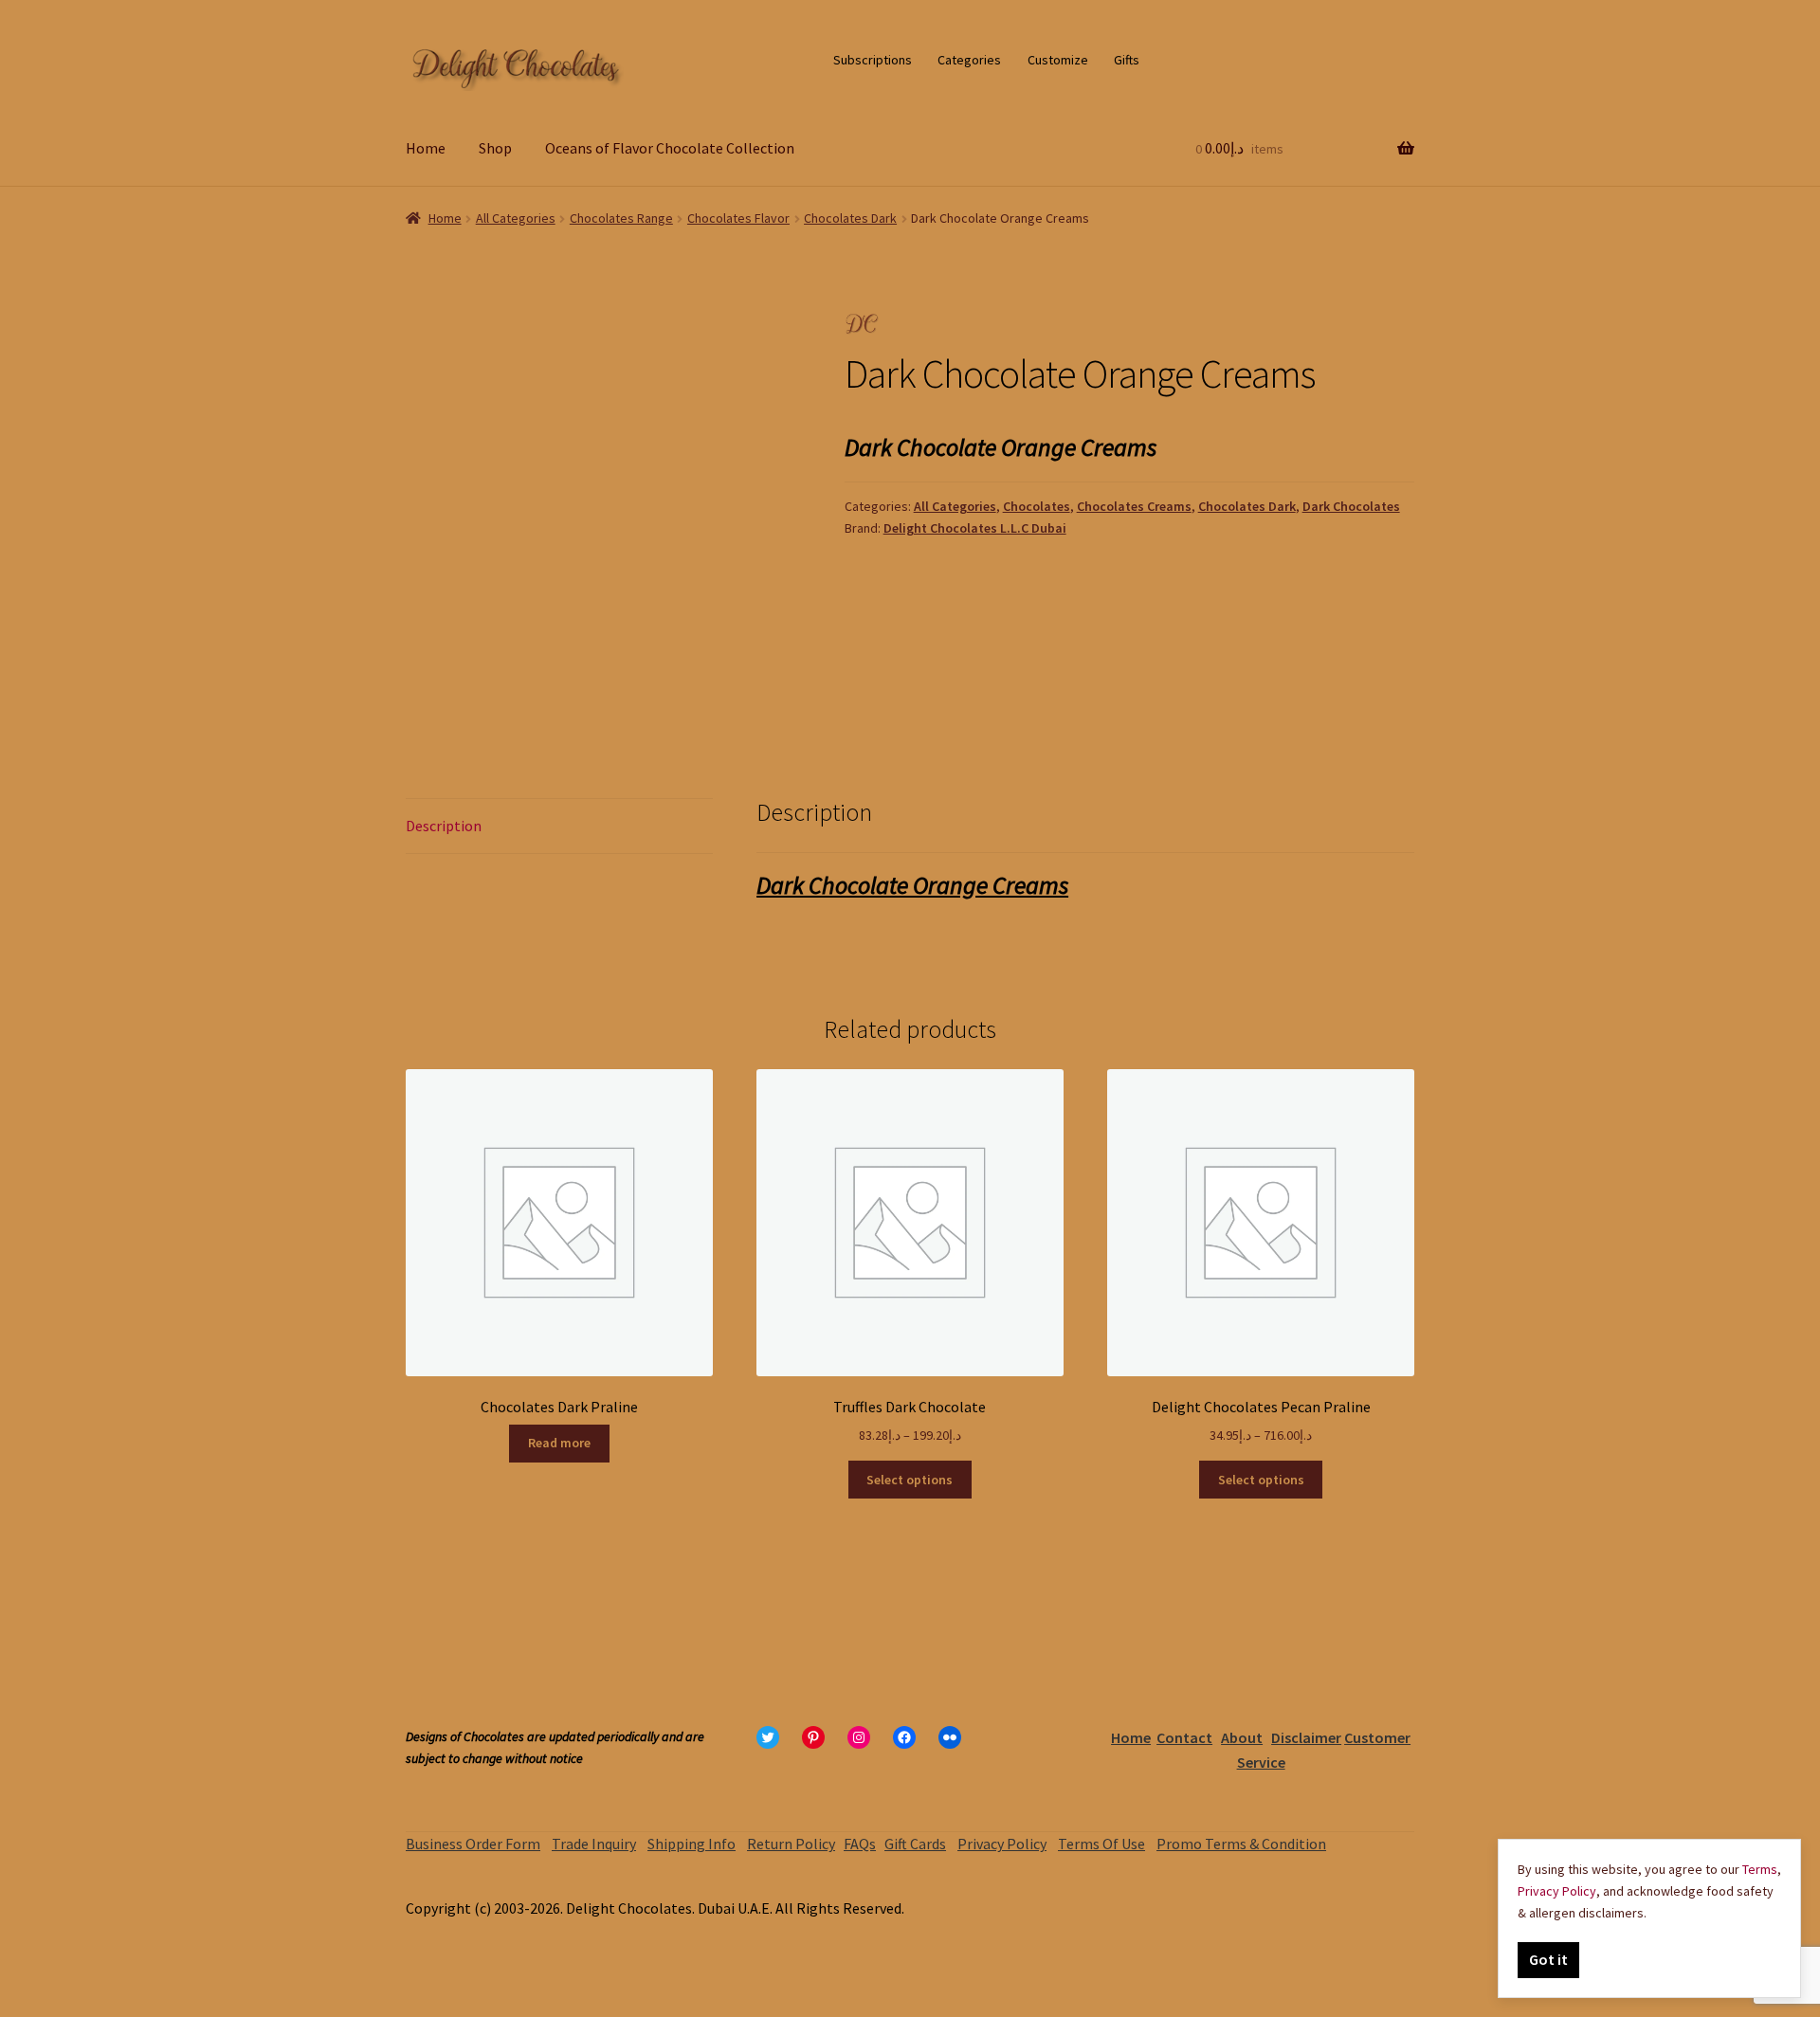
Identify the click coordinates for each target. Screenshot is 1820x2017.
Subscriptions (873, 60)
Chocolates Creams (1134, 506)
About (1242, 1737)
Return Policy (791, 1844)
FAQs (860, 1844)
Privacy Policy (1002, 1844)
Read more (559, 1443)
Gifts (1127, 60)
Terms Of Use (1101, 1844)
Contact (1184, 1737)
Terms (1760, 1869)
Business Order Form (473, 1844)
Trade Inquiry (594, 1844)
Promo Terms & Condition (1241, 1844)
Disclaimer (1306, 1737)
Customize (1058, 60)
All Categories (516, 218)
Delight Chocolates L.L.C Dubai (975, 528)
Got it (1548, 1959)
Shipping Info (692, 1844)
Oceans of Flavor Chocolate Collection (670, 148)
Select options (910, 1480)
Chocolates (1037, 506)
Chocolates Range (621, 218)
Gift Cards (915, 1844)
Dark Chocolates (1351, 506)
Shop (495, 148)
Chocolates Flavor (738, 218)
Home (426, 148)
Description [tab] (444, 826)
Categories (969, 60)
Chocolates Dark (850, 218)
